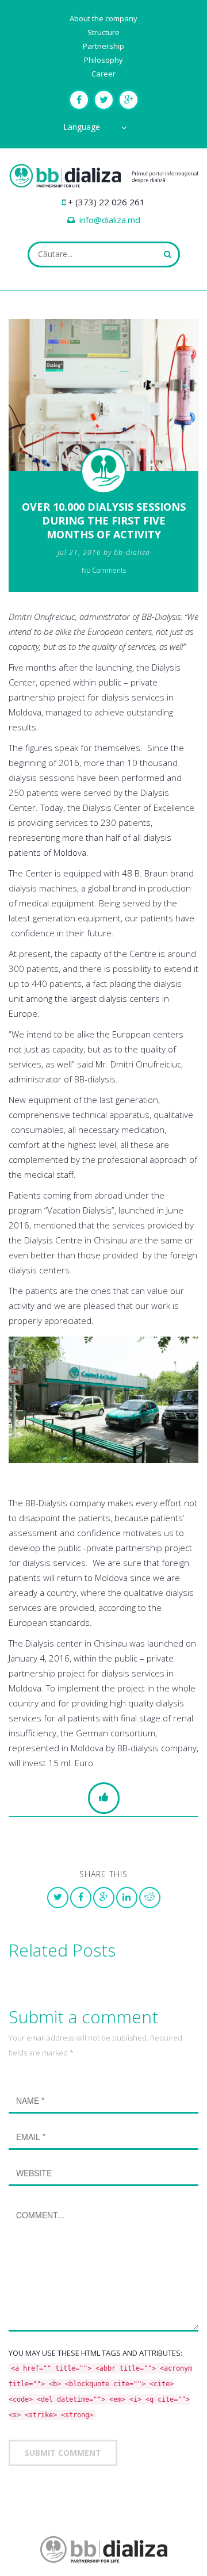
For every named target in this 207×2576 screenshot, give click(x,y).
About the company (103, 18)
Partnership (103, 46)
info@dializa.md (110, 220)
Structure (103, 32)
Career (103, 74)
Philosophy (103, 60)
